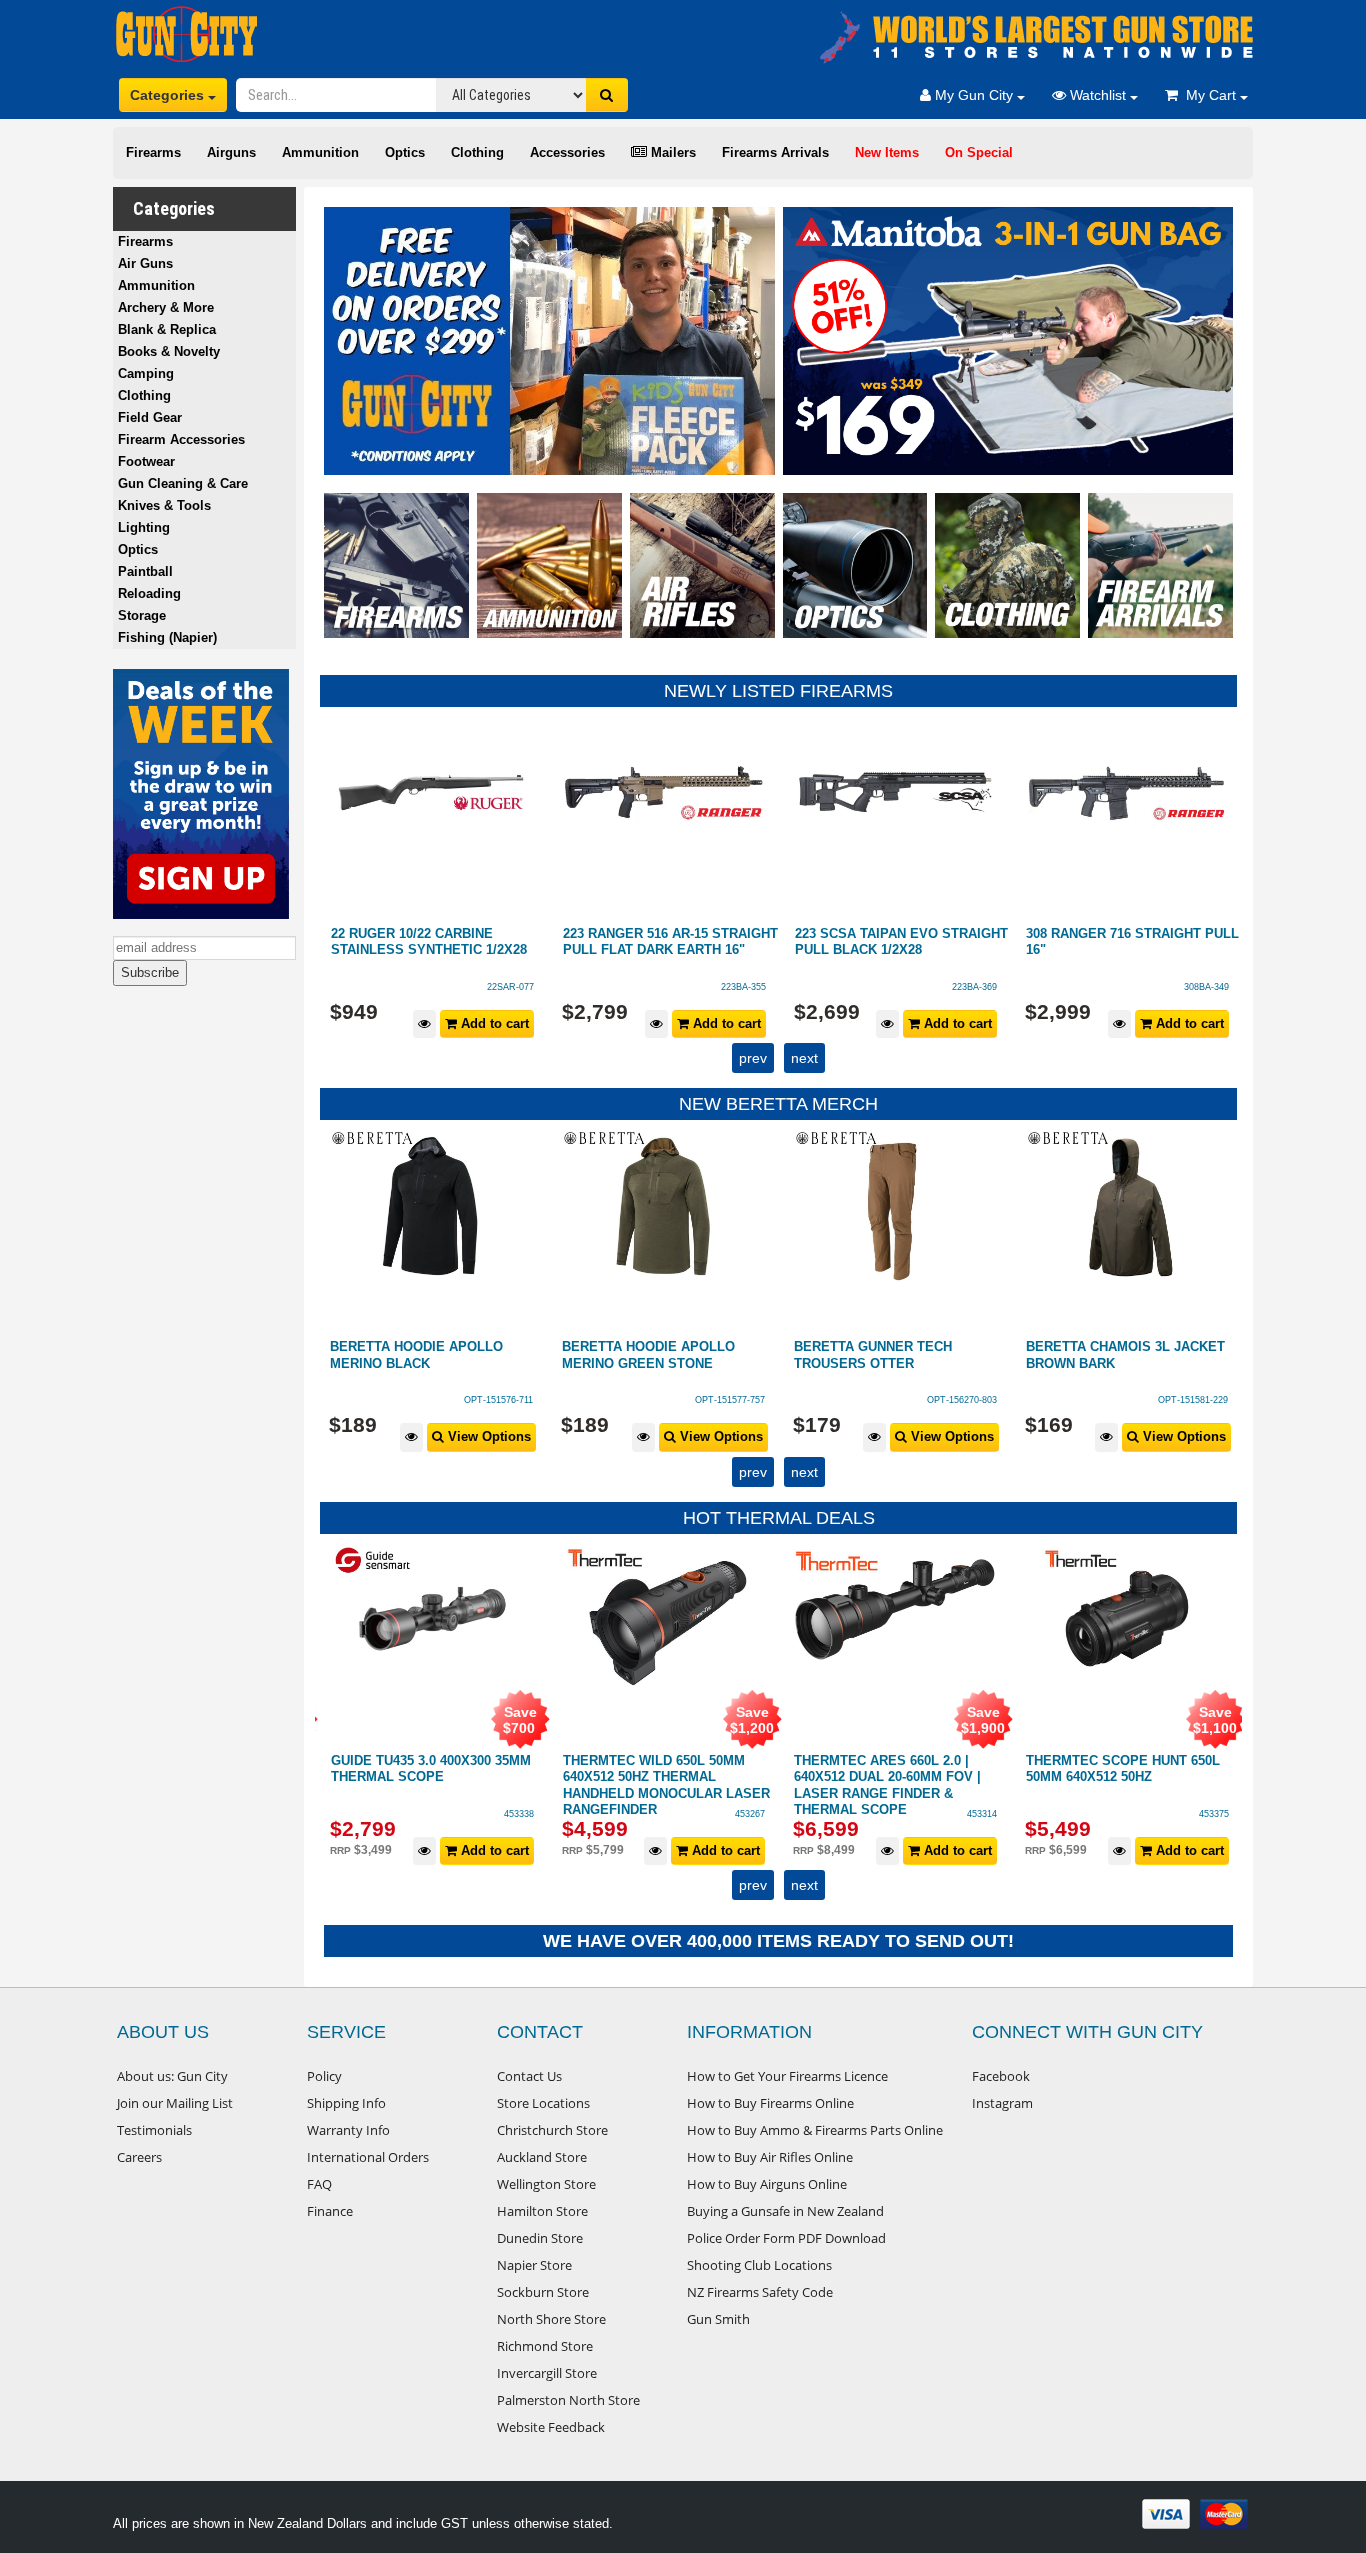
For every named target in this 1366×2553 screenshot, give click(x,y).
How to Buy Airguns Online (767, 2184)
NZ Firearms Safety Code (760, 2292)
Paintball (145, 571)
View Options (487, 1436)
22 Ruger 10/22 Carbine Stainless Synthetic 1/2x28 (429, 942)
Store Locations (543, 2103)
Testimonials (154, 2130)
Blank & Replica (167, 329)
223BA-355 (743, 987)
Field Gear (150, 417)
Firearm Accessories (181, 439)
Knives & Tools (164, 505)
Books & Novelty (169, 351)
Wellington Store (546, 2184)
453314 (982, 1814)
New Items (887, 152)
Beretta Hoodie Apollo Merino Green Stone (648, 1355)
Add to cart (493, 1023)
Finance (330, 2211)
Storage (142, 615)
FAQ (319, 2184)
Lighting (144, 527)
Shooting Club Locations (759, 2265)
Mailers (671, 152)
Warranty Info (348, 2130)
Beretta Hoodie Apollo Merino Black (416, 1355)
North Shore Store (551, 2319)
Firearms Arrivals (775, 152)
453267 (750, 1814)
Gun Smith (718, 2319)
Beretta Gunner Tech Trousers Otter (873, 1355)
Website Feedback (551, 2427)
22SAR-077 (510, 987)
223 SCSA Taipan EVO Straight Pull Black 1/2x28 (901, 942)
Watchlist (1098, 95)
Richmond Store (545, 2346)
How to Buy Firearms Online (770, 2103)
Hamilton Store (542, 2211)
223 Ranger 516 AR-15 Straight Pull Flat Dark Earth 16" (670, 942)
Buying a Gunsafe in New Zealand (785, 2211)
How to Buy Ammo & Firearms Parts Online (815, 2130)
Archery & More (166, 307)
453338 (519, 1814)
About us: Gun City (172, 2076)
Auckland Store (542, 2157)
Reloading (149, 593)
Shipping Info (346, 2103)
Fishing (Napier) (167, 637)
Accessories (567, 152)
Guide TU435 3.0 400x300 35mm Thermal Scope (431, 1769)
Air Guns (145, 263)
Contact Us (529, 2076)
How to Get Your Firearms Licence (787, 2076)
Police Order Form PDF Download (786, 2238)
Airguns (231, 152)
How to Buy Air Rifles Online (770, 2157)
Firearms (153, 152)
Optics (405, 152)
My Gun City (974, 95)
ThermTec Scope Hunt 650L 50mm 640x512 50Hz (1123, 1769)
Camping (146, 373)
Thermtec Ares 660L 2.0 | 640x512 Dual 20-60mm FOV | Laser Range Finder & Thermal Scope (887, 1785)
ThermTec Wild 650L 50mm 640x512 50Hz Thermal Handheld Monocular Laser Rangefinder (666, 1785)
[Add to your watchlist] (424, 1024)
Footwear (146, 461)
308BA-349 (1206, 987)
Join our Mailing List (175, 2103)
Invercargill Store (547, 2373)
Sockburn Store (543, 2292)
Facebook (1001, 2076)
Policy (324, 2076)
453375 (1214, 1814)
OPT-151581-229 (1193, 1400)
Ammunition (320, 152)
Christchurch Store (552, 2130)
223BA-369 (974, 987)
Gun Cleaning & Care (183, 483)
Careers (139, 2157)
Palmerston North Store (568, 2400)
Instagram (1002, 2103)
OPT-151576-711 (498, 1400)
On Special (979, 152)
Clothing (477, 152)
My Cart (1209, 95)
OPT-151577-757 (730, 1400)
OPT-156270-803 (962, 1400)
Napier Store (534, 2265)
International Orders (368, 2157)
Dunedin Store (540, 2238)
